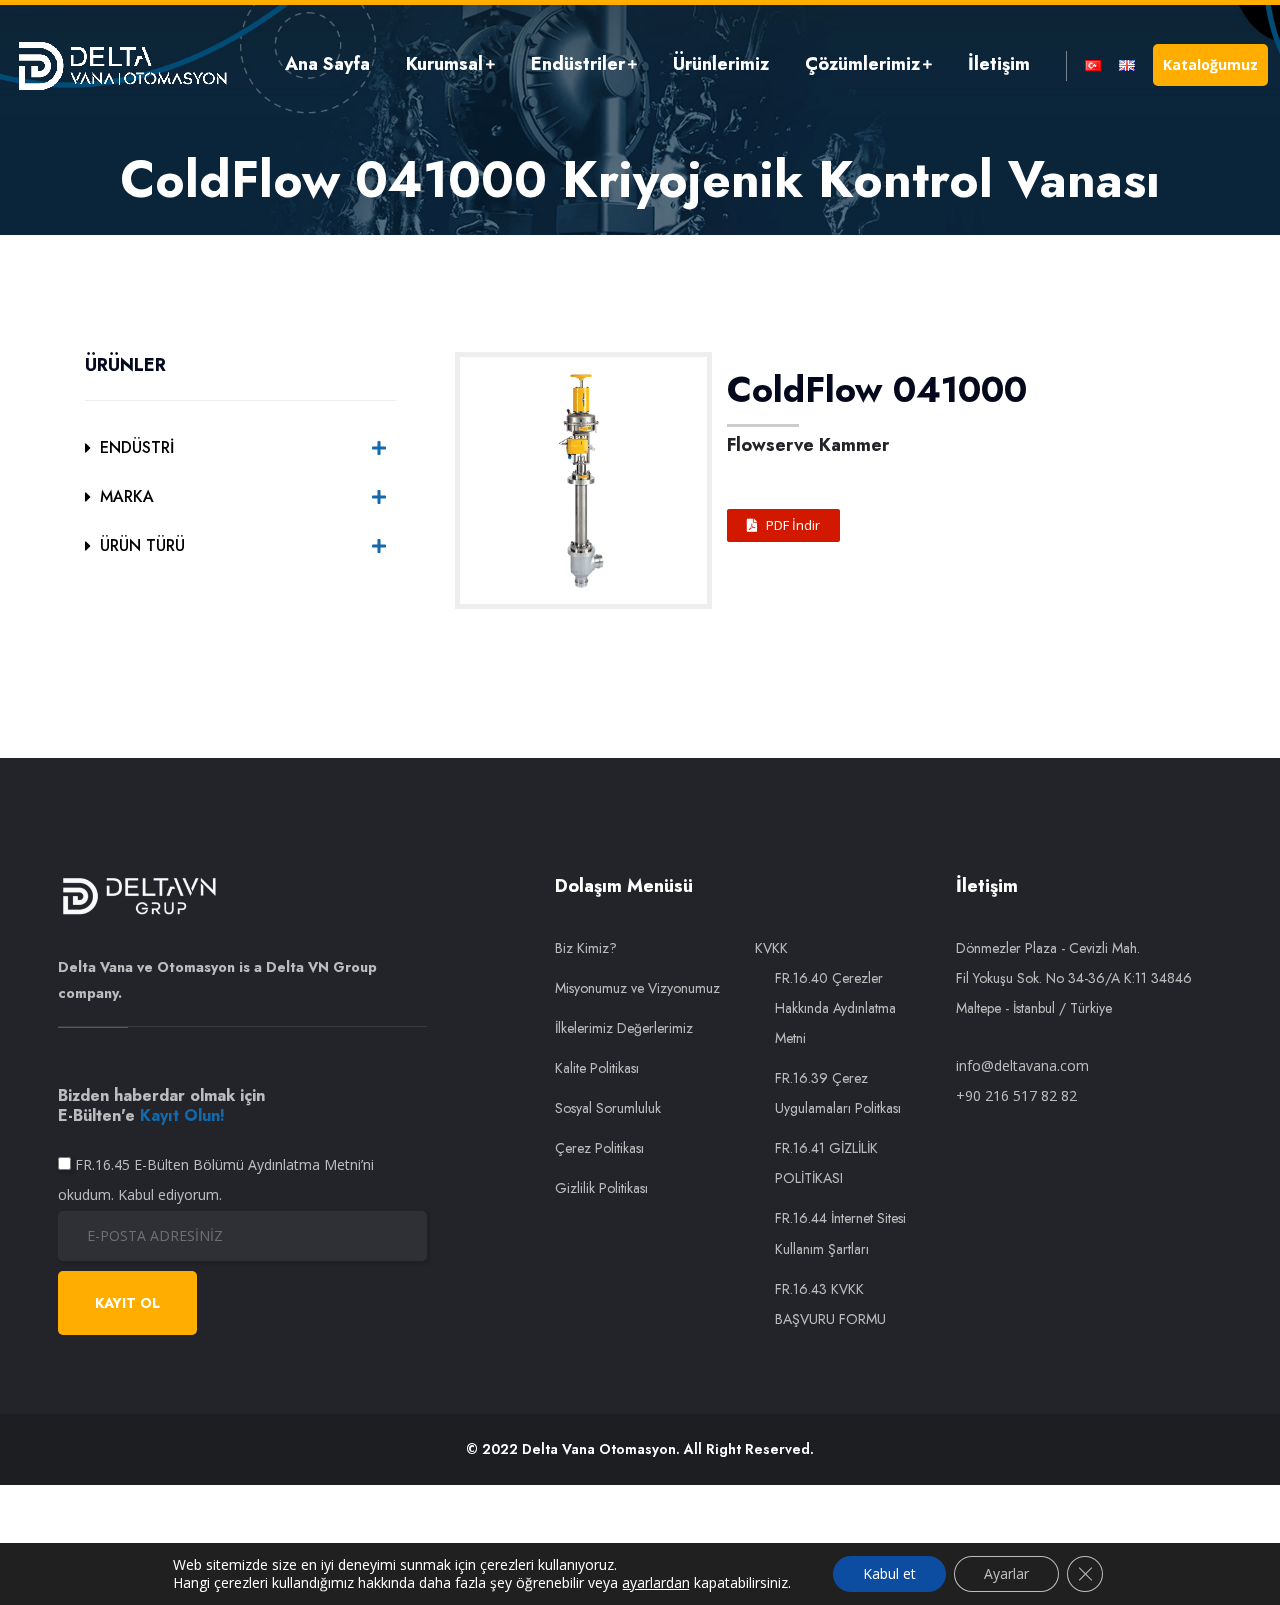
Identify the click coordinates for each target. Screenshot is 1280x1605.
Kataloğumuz (1210, 64)
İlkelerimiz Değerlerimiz (624, 1028)
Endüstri (137, 447)
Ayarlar (1006, 1573)
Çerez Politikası (599, 1148)
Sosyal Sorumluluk (608, 1108)
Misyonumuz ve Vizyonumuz (637, 988)
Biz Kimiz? (586, 948)
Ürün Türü (142, 545)
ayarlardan (656, 1583)
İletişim (999, 64)
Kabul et (889, 1573)
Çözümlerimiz (862, 64)
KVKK (771, 948)
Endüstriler (578, 64)
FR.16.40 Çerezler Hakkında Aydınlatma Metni (835, 1008)
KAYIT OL (127, 1303)
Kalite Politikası (597, 1068)
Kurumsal (444, 64)
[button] (783, 525)
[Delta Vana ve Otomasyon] (122, 64)
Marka (127, 496)
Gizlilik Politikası (601, 1188)
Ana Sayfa (327, 64)
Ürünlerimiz (721, 64)
